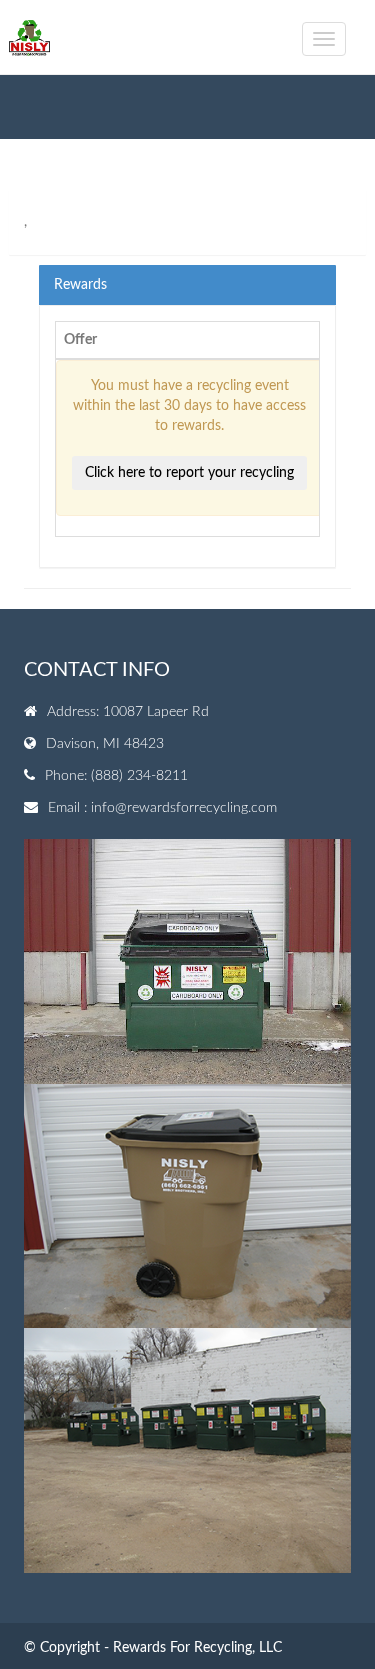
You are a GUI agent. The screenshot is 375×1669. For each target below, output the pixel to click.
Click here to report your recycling (189, 473)
